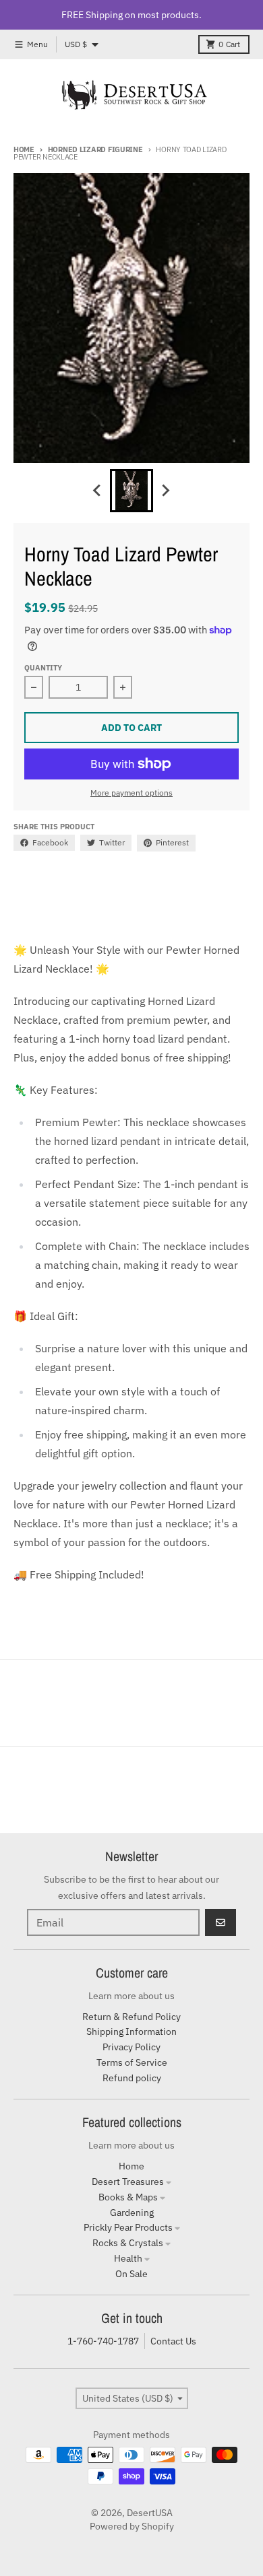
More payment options (131, 793)
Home (24, 149)
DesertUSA (150, 2513)
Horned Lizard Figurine (95, 149)
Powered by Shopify (132, 2526)
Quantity (43, 668)
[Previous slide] (98, 491)
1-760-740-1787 (103, 2341)
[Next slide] (165, 491)
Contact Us (173, 2341)
